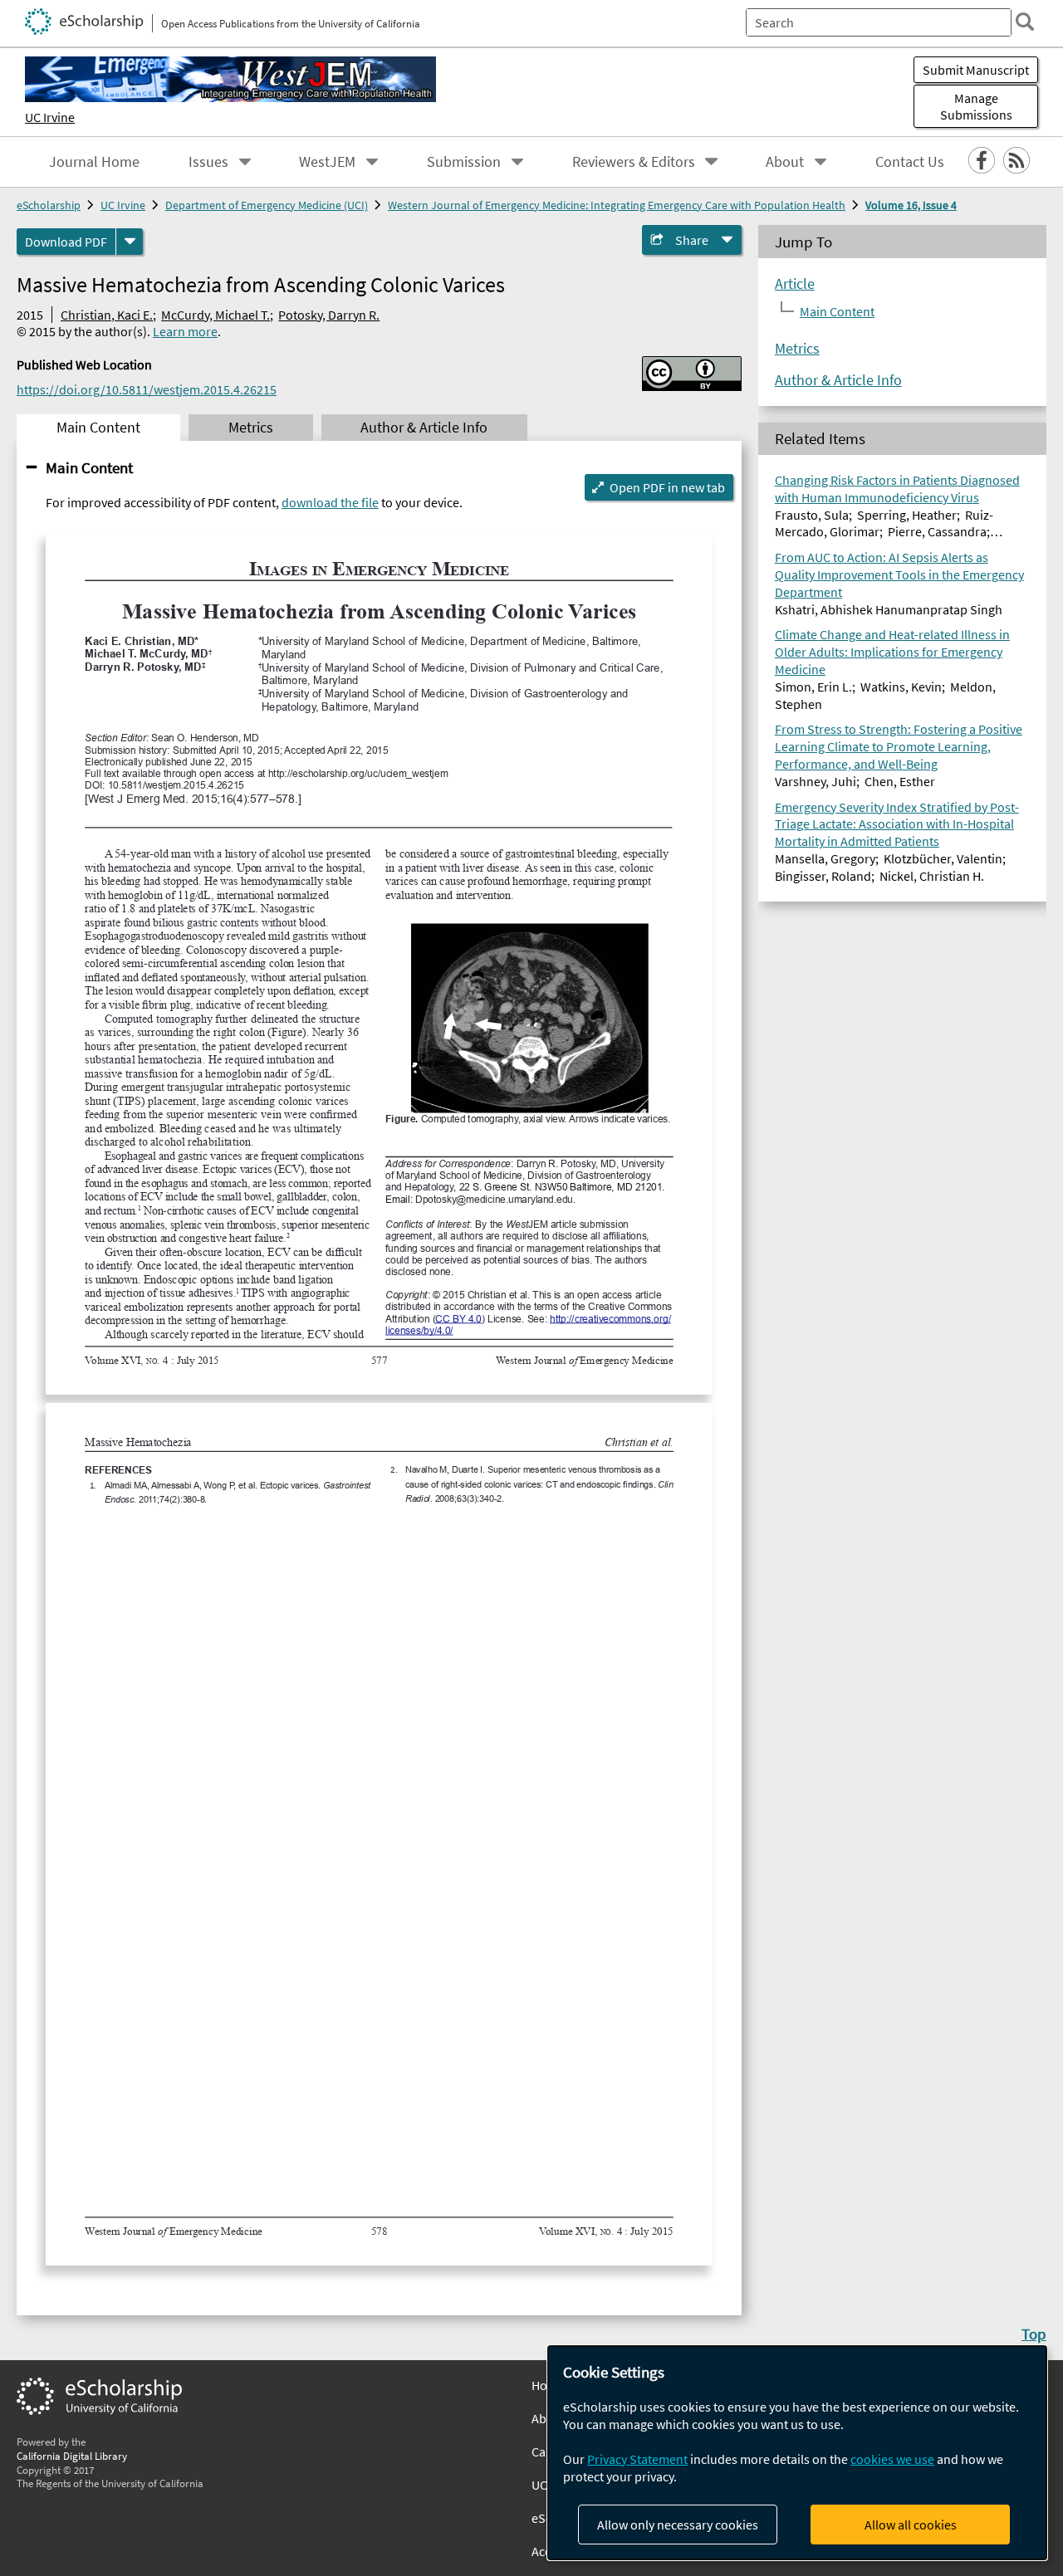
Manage (976, 106)
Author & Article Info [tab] (424, 428)
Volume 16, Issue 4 (911, 205)
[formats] (130, 242)
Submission (464, 162)
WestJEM (327, 162)
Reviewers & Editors (634, 162)
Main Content (89, 467)
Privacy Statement (637, 2459)
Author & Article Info (838, 379)
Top (1034, 2334)
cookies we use (892, 2459)
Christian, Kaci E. (107, 315)
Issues (208, 162)
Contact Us (910, 162)
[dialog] (797, 2453)
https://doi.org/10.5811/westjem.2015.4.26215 (147, 389)
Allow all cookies (911, 2525)
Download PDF (66, 242)
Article (795, 283)
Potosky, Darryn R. (329, 315)
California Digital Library (72, 2456)
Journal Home (94, 162)
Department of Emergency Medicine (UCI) (267, 205)
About (785, 162)
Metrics (797, 348)
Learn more (185, 331)
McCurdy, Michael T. (216, 315)
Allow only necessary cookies (678, 2525)
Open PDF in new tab (667, 487)
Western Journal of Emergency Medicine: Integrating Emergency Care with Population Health (617, 205)
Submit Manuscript (976, 70)
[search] (1025, 22)
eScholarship (49, 205)
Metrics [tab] (251, 428)
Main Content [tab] (98, 428)
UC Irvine (50, 117)
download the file (330, 502)
